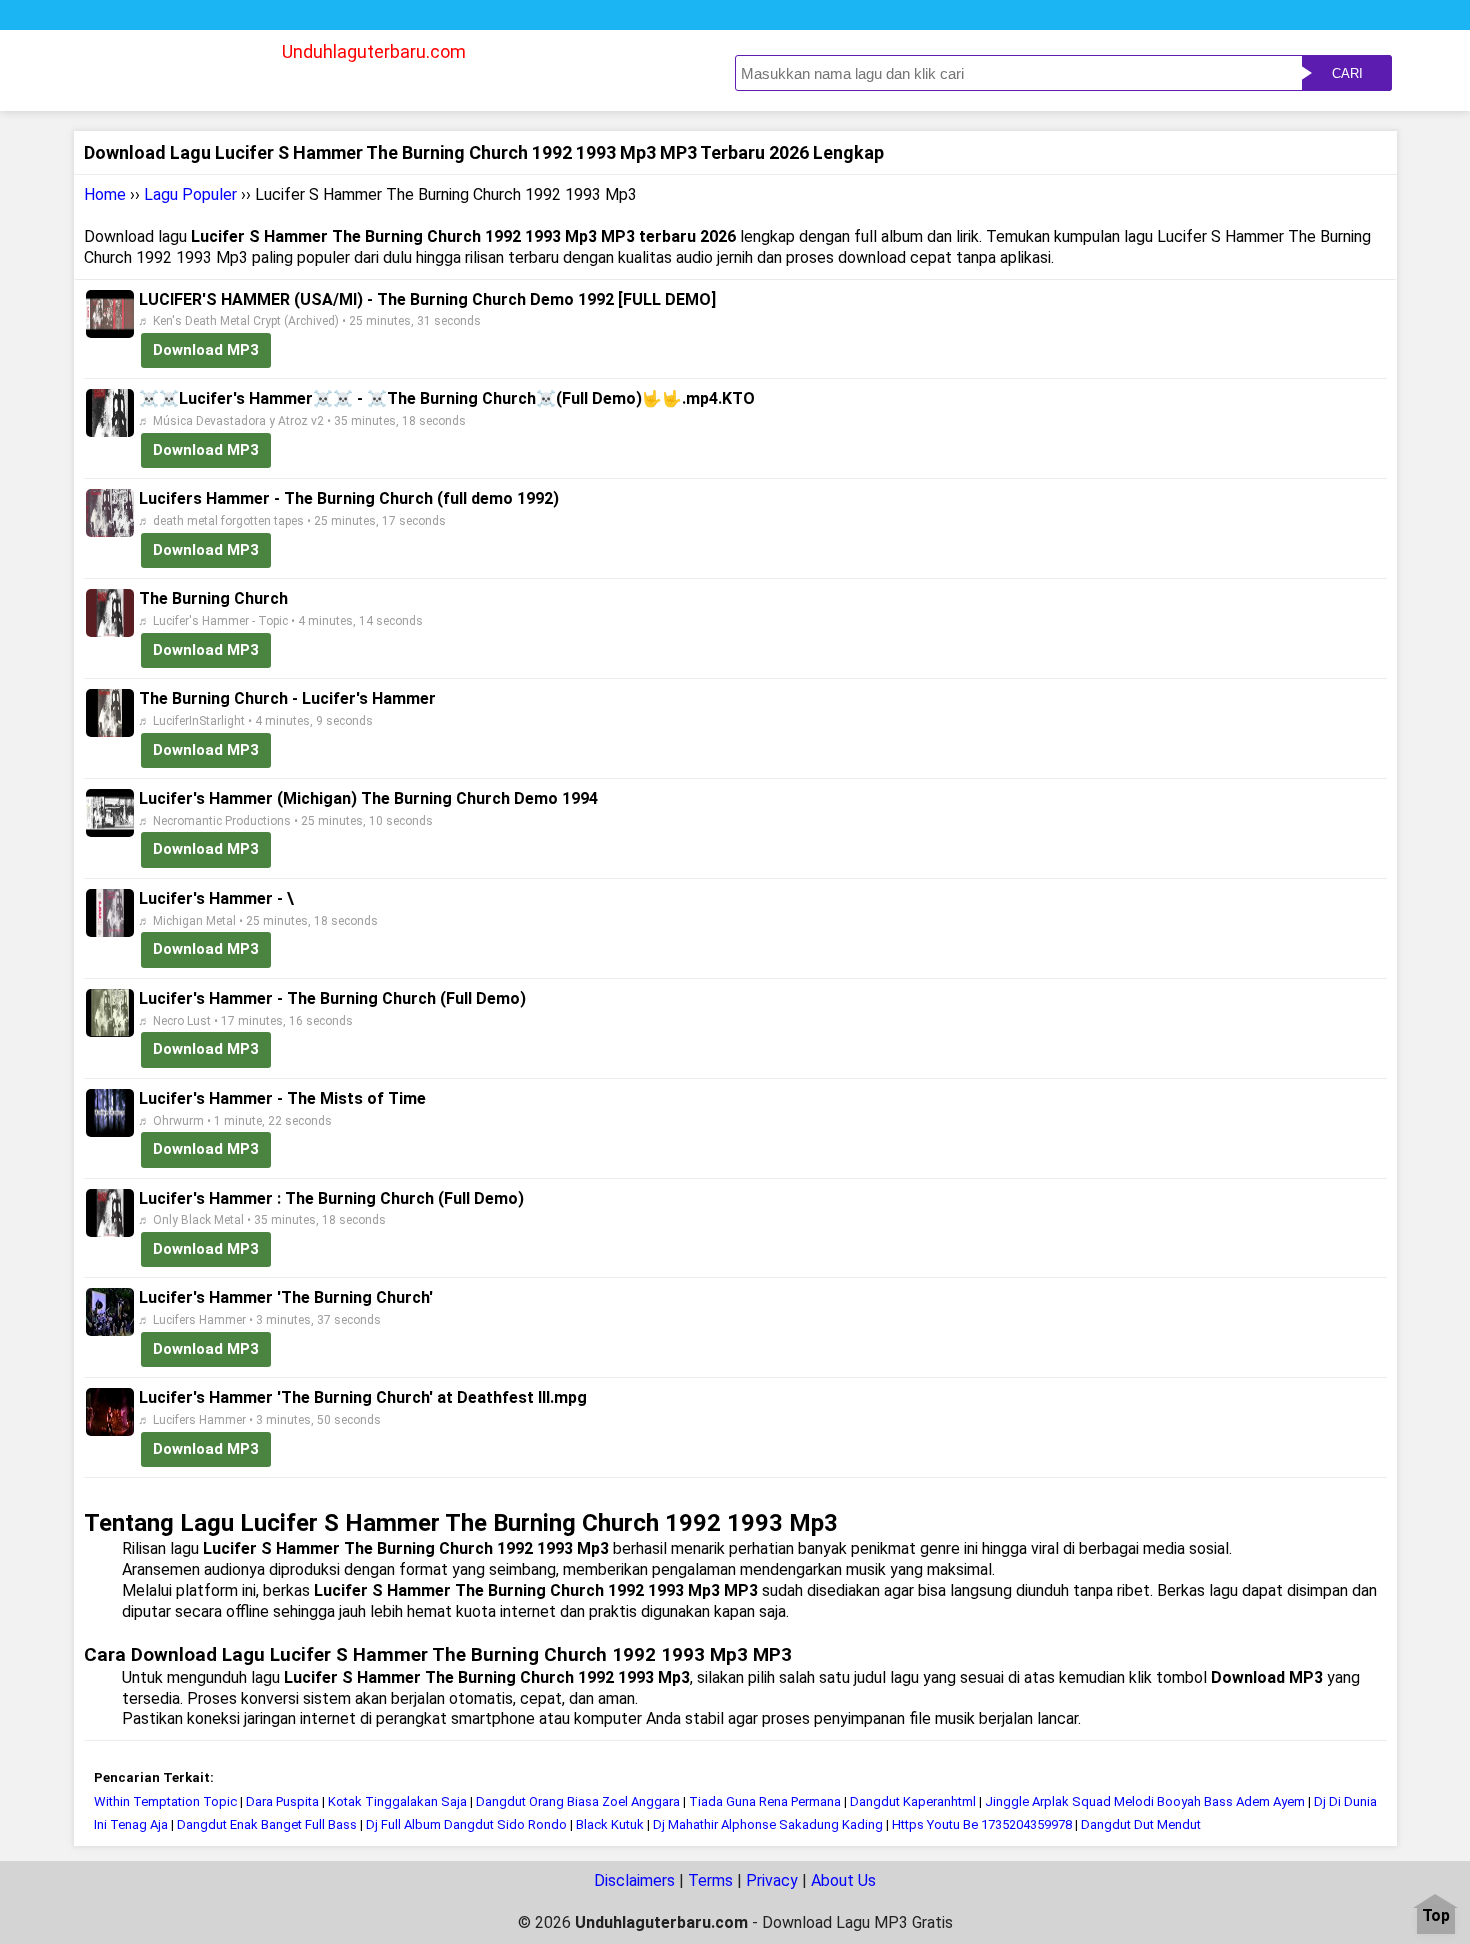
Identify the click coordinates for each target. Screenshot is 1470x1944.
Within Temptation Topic (165, 1801)
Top (1436, 1916)
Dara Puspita (282, 1801)
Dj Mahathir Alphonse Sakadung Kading (768, 1824)
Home (105, 194)
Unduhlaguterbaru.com (374, 51)
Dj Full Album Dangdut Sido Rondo (466, 1824)
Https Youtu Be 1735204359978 (982, 1824)
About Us (843, 1880)
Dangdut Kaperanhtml (913, 1801)
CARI (1347, 73)
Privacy (772, 1880)
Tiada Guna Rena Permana (765, 1801)
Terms (710, 1880)
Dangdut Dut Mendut (1141, 1824)
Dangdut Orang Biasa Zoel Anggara (578, 1801)
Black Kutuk (610, 1824)
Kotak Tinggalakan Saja (397, 1801)
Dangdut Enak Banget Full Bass (267, 1824)
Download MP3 (206, 350)
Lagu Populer (190, 194)
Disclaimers (634, 1880)
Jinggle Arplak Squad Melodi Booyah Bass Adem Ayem (1145, 1801)
